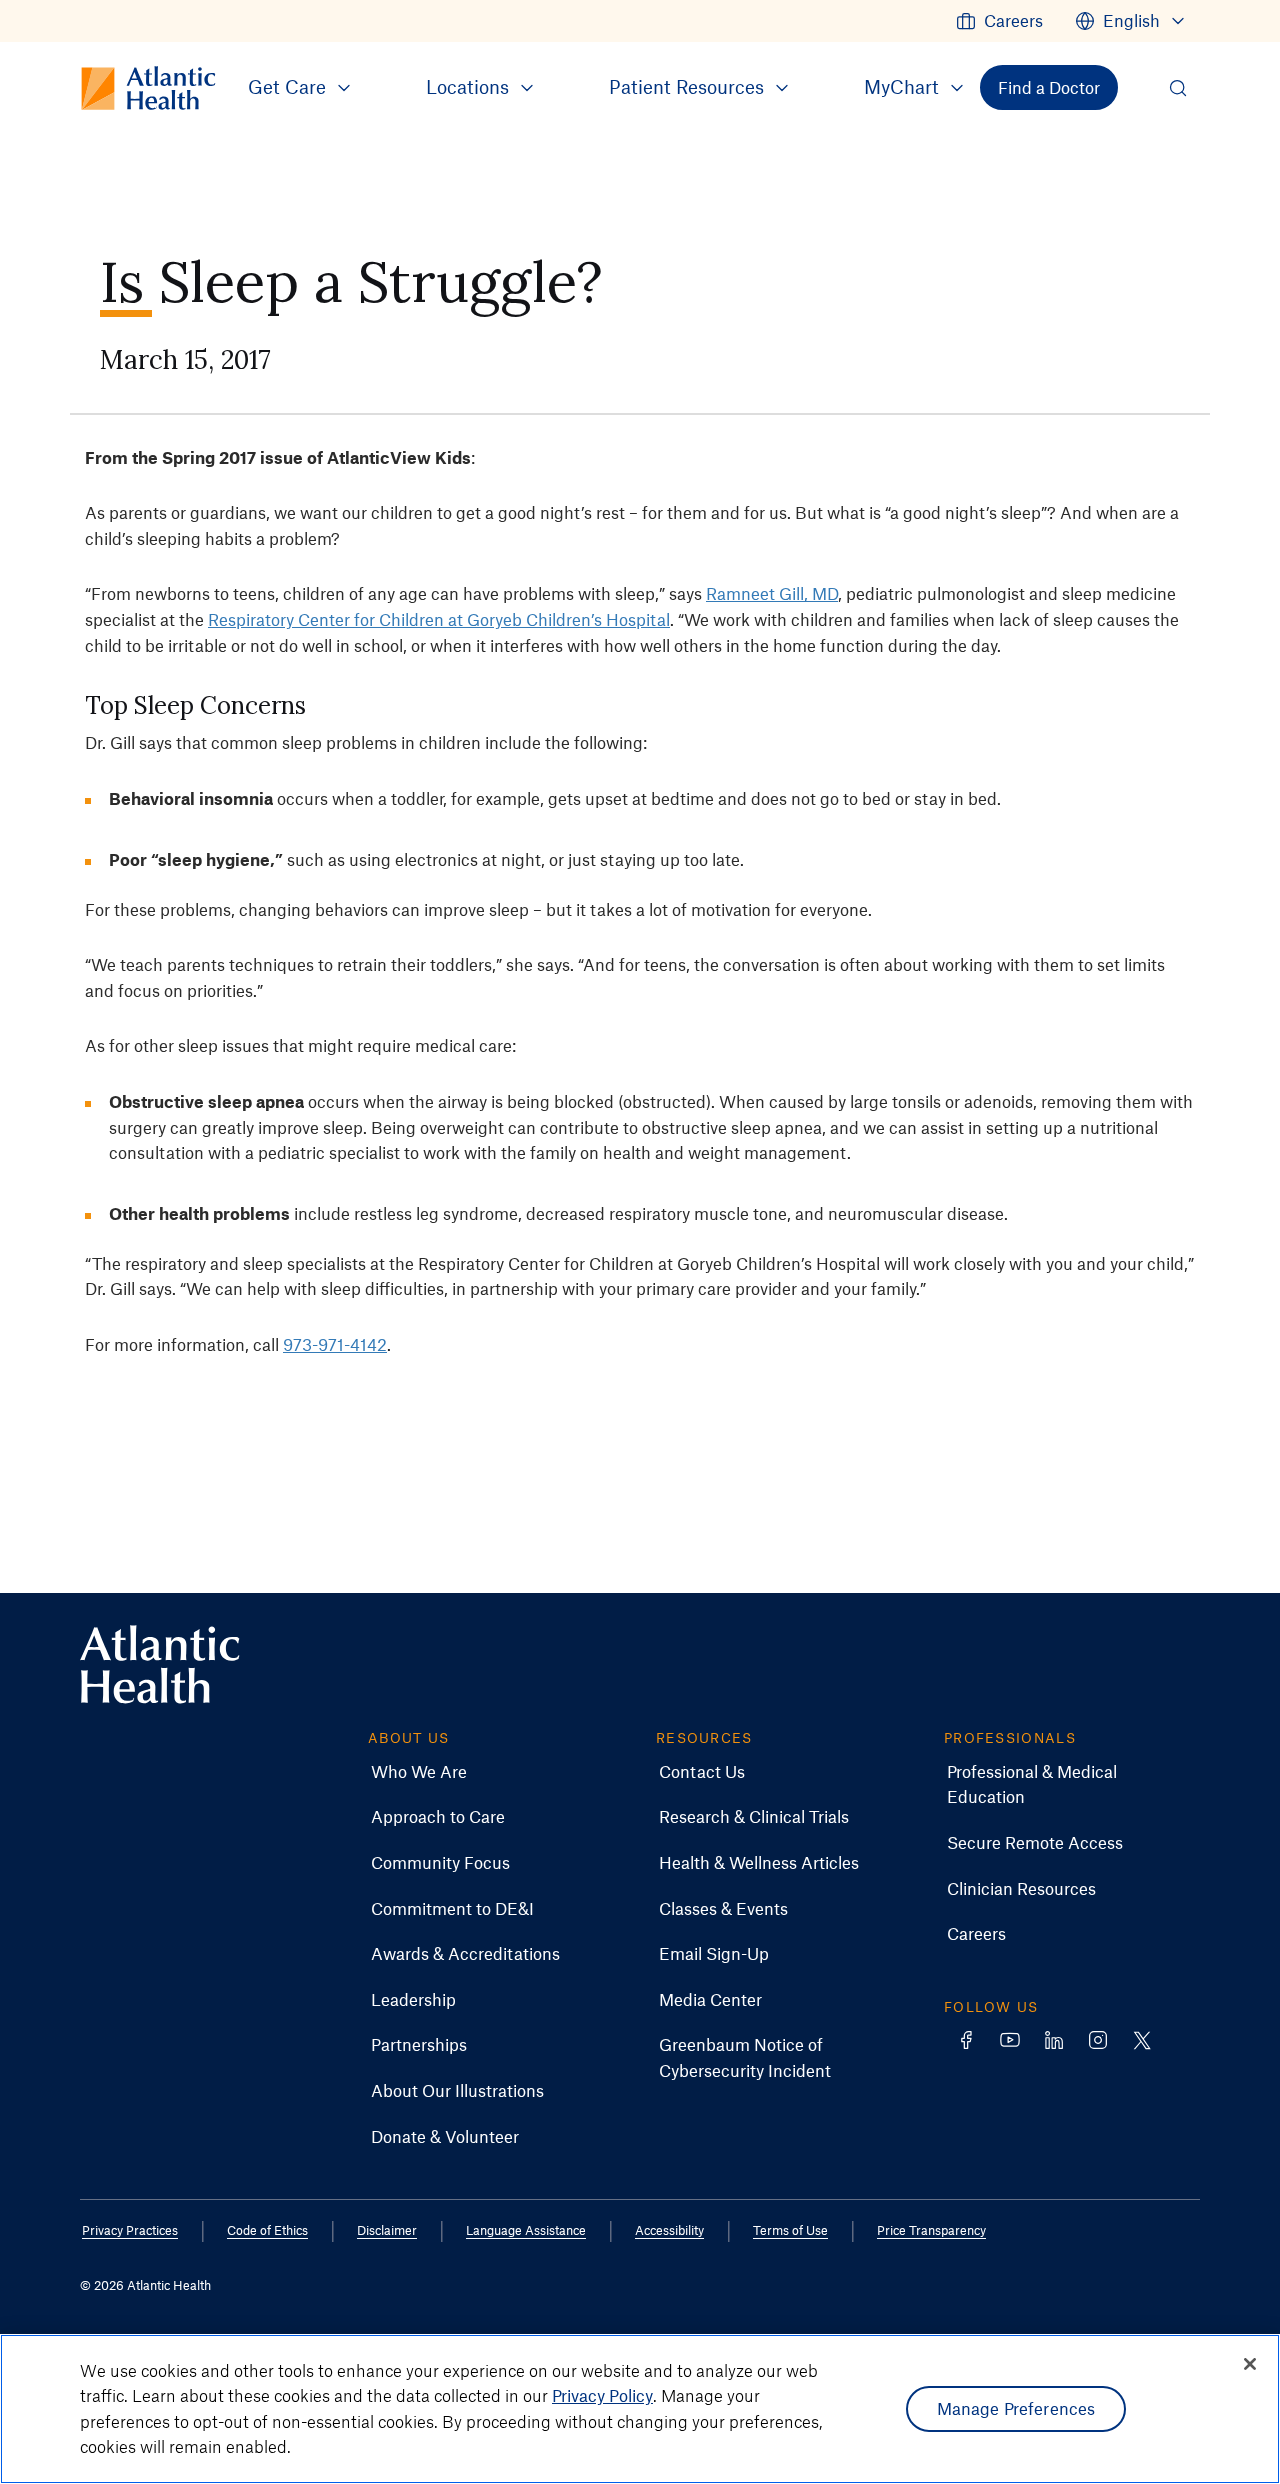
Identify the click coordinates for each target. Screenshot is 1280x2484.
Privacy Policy (602, 2395)
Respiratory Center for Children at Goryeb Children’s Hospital (439, 619)
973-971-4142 (335, 1344)
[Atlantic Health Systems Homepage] (160, 1664)
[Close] (1250, 2364)
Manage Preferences (1016, 2408)
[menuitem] (999, 21)
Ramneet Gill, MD (772, 593)
